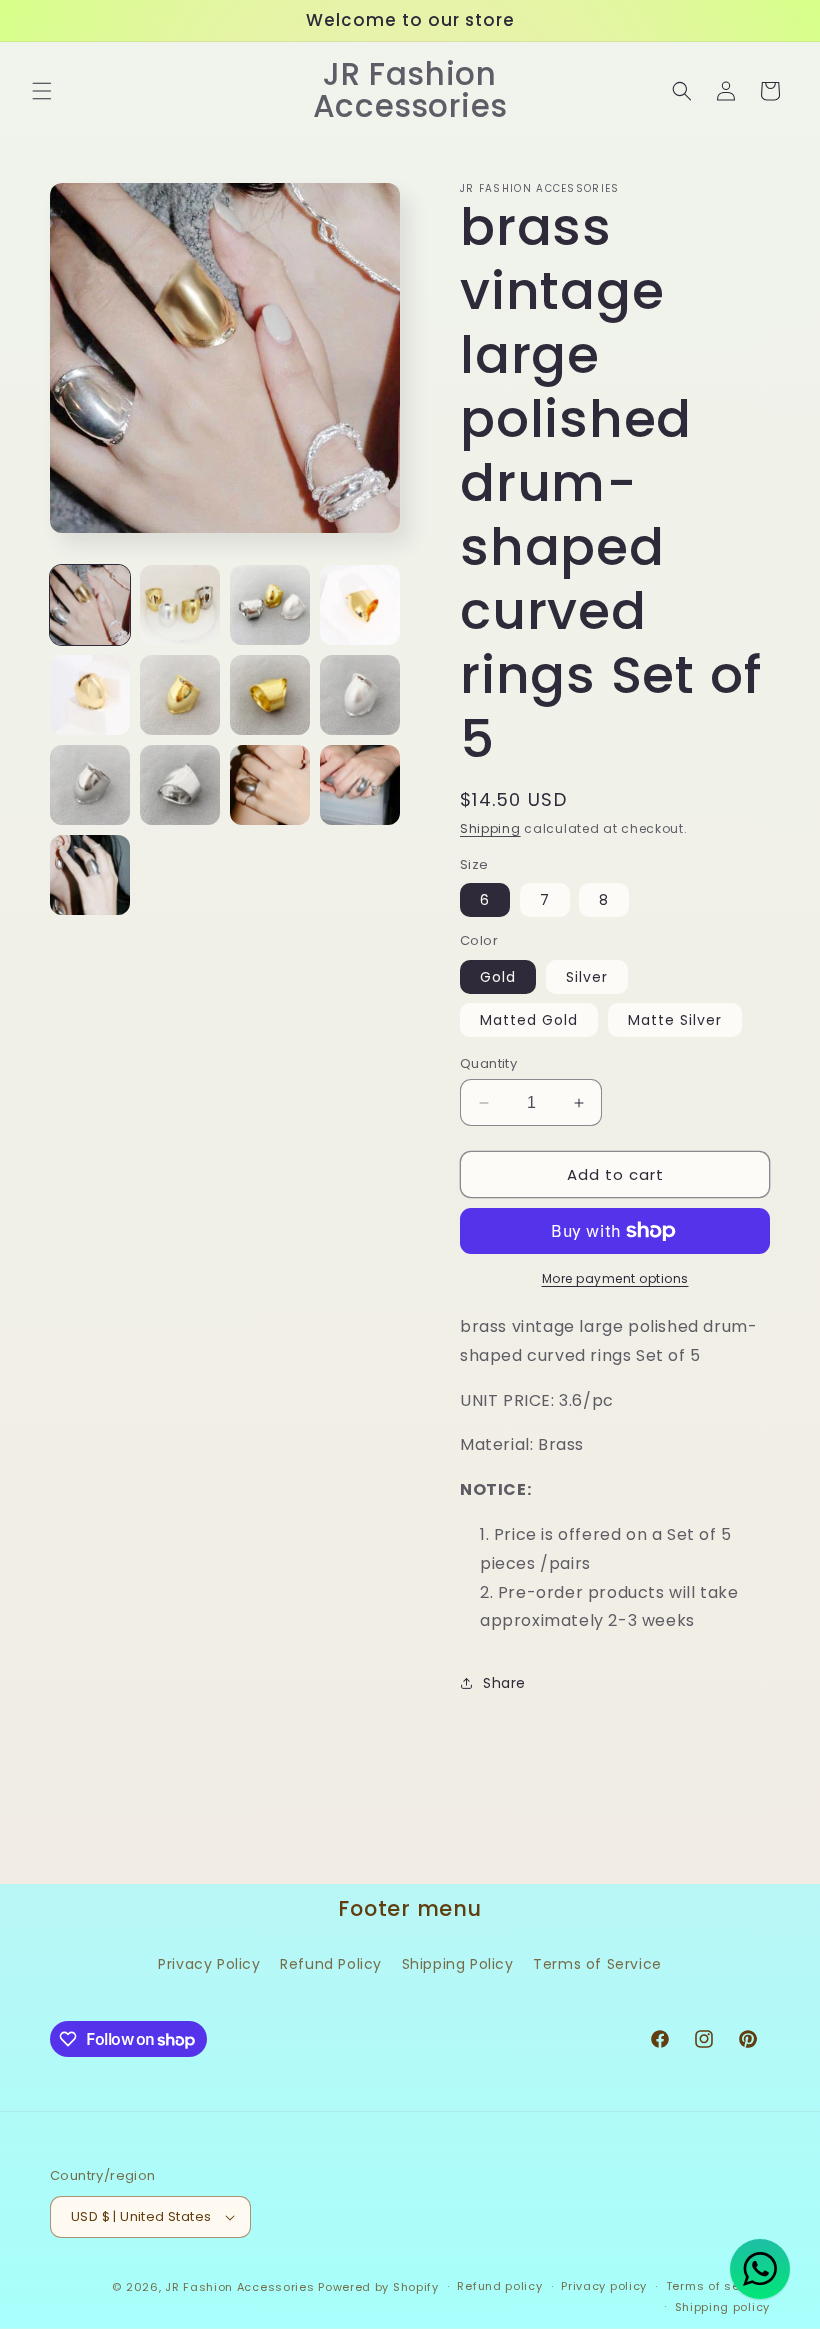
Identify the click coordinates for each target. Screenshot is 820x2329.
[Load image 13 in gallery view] (90, 875)
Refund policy (499, 2286)
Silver (587, 977)
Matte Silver (675, 1020)
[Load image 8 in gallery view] (360, 695)
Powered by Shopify (378, 2287)
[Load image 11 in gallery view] (270, 785)
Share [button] (504, 1683)
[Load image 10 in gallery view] (180, 785)
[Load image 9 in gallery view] (90, 785)
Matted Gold (529, 1020)
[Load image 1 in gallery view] (90, 605)
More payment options (615, 1278)
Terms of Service (597, 1964)
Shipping (490, 828)
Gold (498, 977)
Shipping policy (723, 2307)
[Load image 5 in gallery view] (90, 695)
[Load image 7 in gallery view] (270, 695)
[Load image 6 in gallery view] (180, 695)
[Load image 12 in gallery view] (360, 785)
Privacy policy (604, 2286)
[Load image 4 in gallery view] (360, 605)
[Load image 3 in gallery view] (270, 605)
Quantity (488, 1063)
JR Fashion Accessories (239, 2287)
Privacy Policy (209, 1964)
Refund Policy (331, 1964)
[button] (42, 91)
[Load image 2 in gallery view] (180, 605)
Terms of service (718, 2286)
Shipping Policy (458, 1964)
